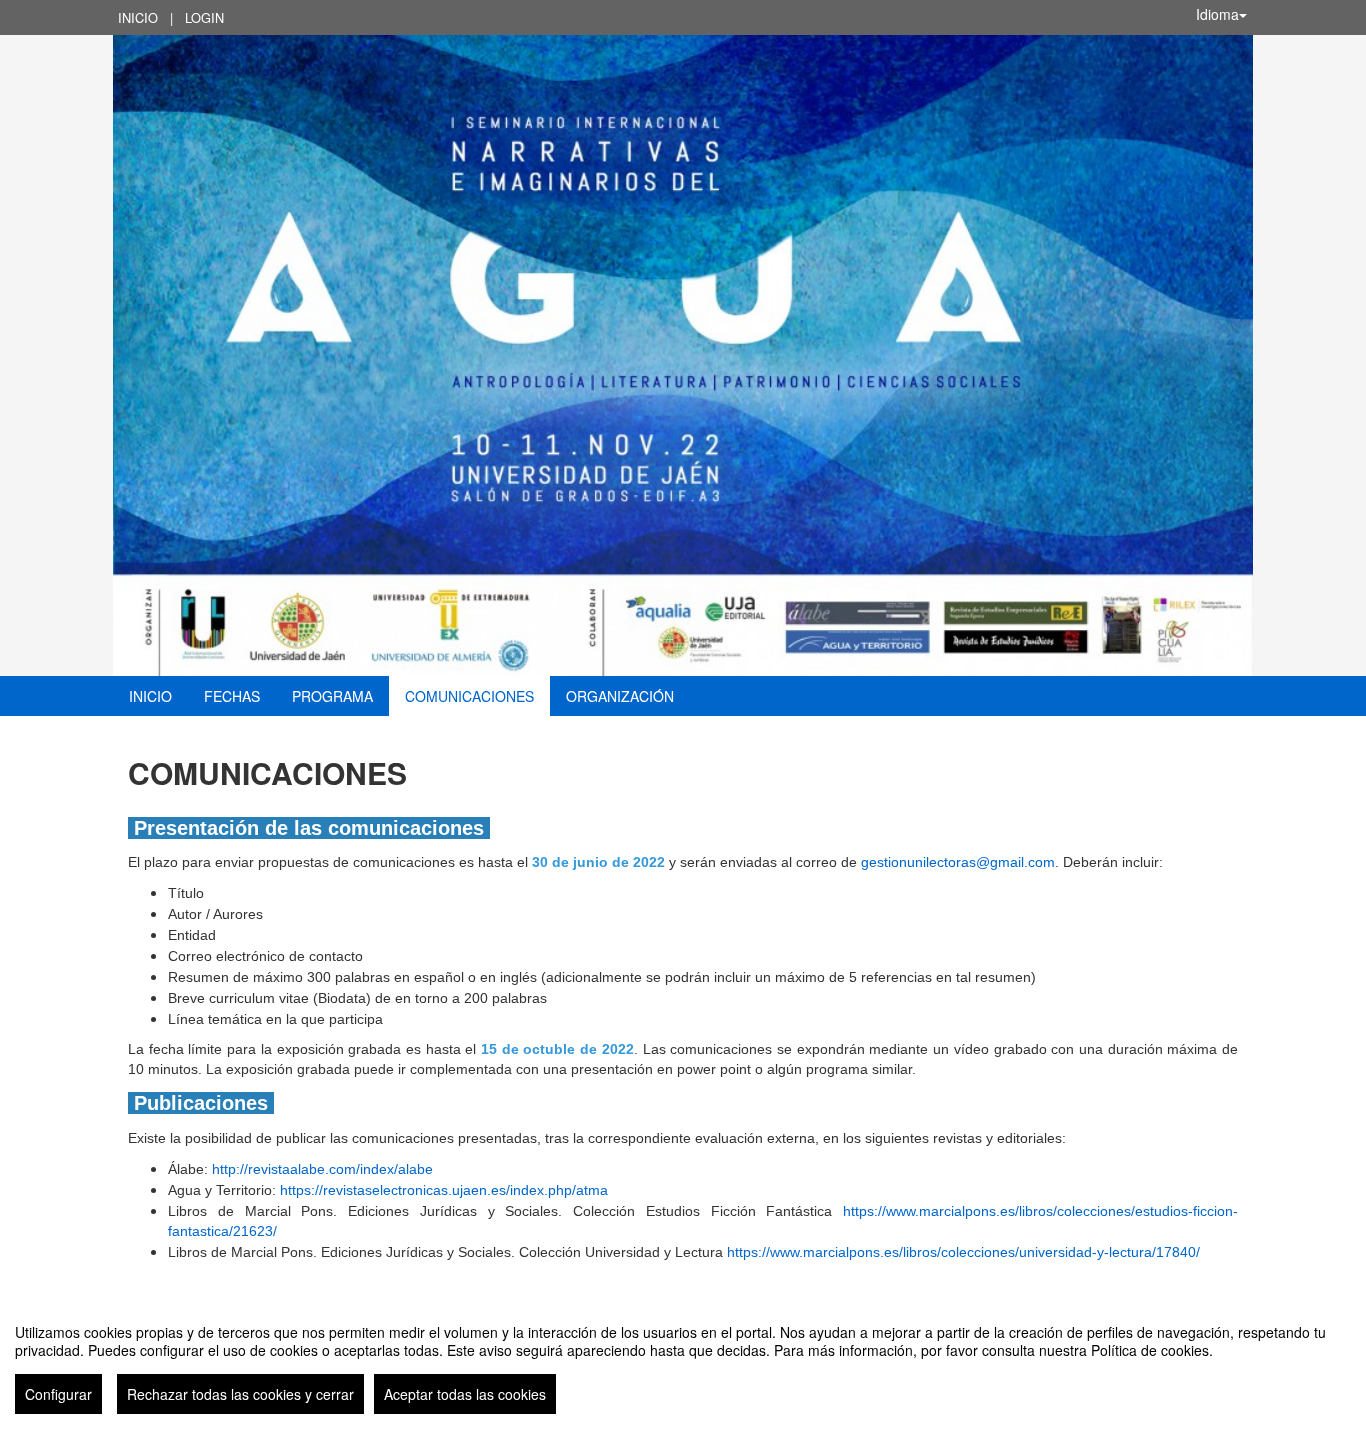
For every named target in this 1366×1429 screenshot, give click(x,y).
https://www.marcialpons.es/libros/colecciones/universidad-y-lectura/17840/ (963, 1252)
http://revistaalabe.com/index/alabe (322, 1169)
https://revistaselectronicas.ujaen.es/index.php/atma (444, 1190)
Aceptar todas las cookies (465, 1394)
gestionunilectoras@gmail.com (958, 862)
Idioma (1217, 14)
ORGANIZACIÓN (620, 696)
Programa (332, 696)
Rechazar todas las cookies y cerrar (240, 1394)
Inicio (138, 17)
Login (204, 17)
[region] (683, 1361)
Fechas (232, 696)
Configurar (58, 1394)
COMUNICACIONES (469, 696)
